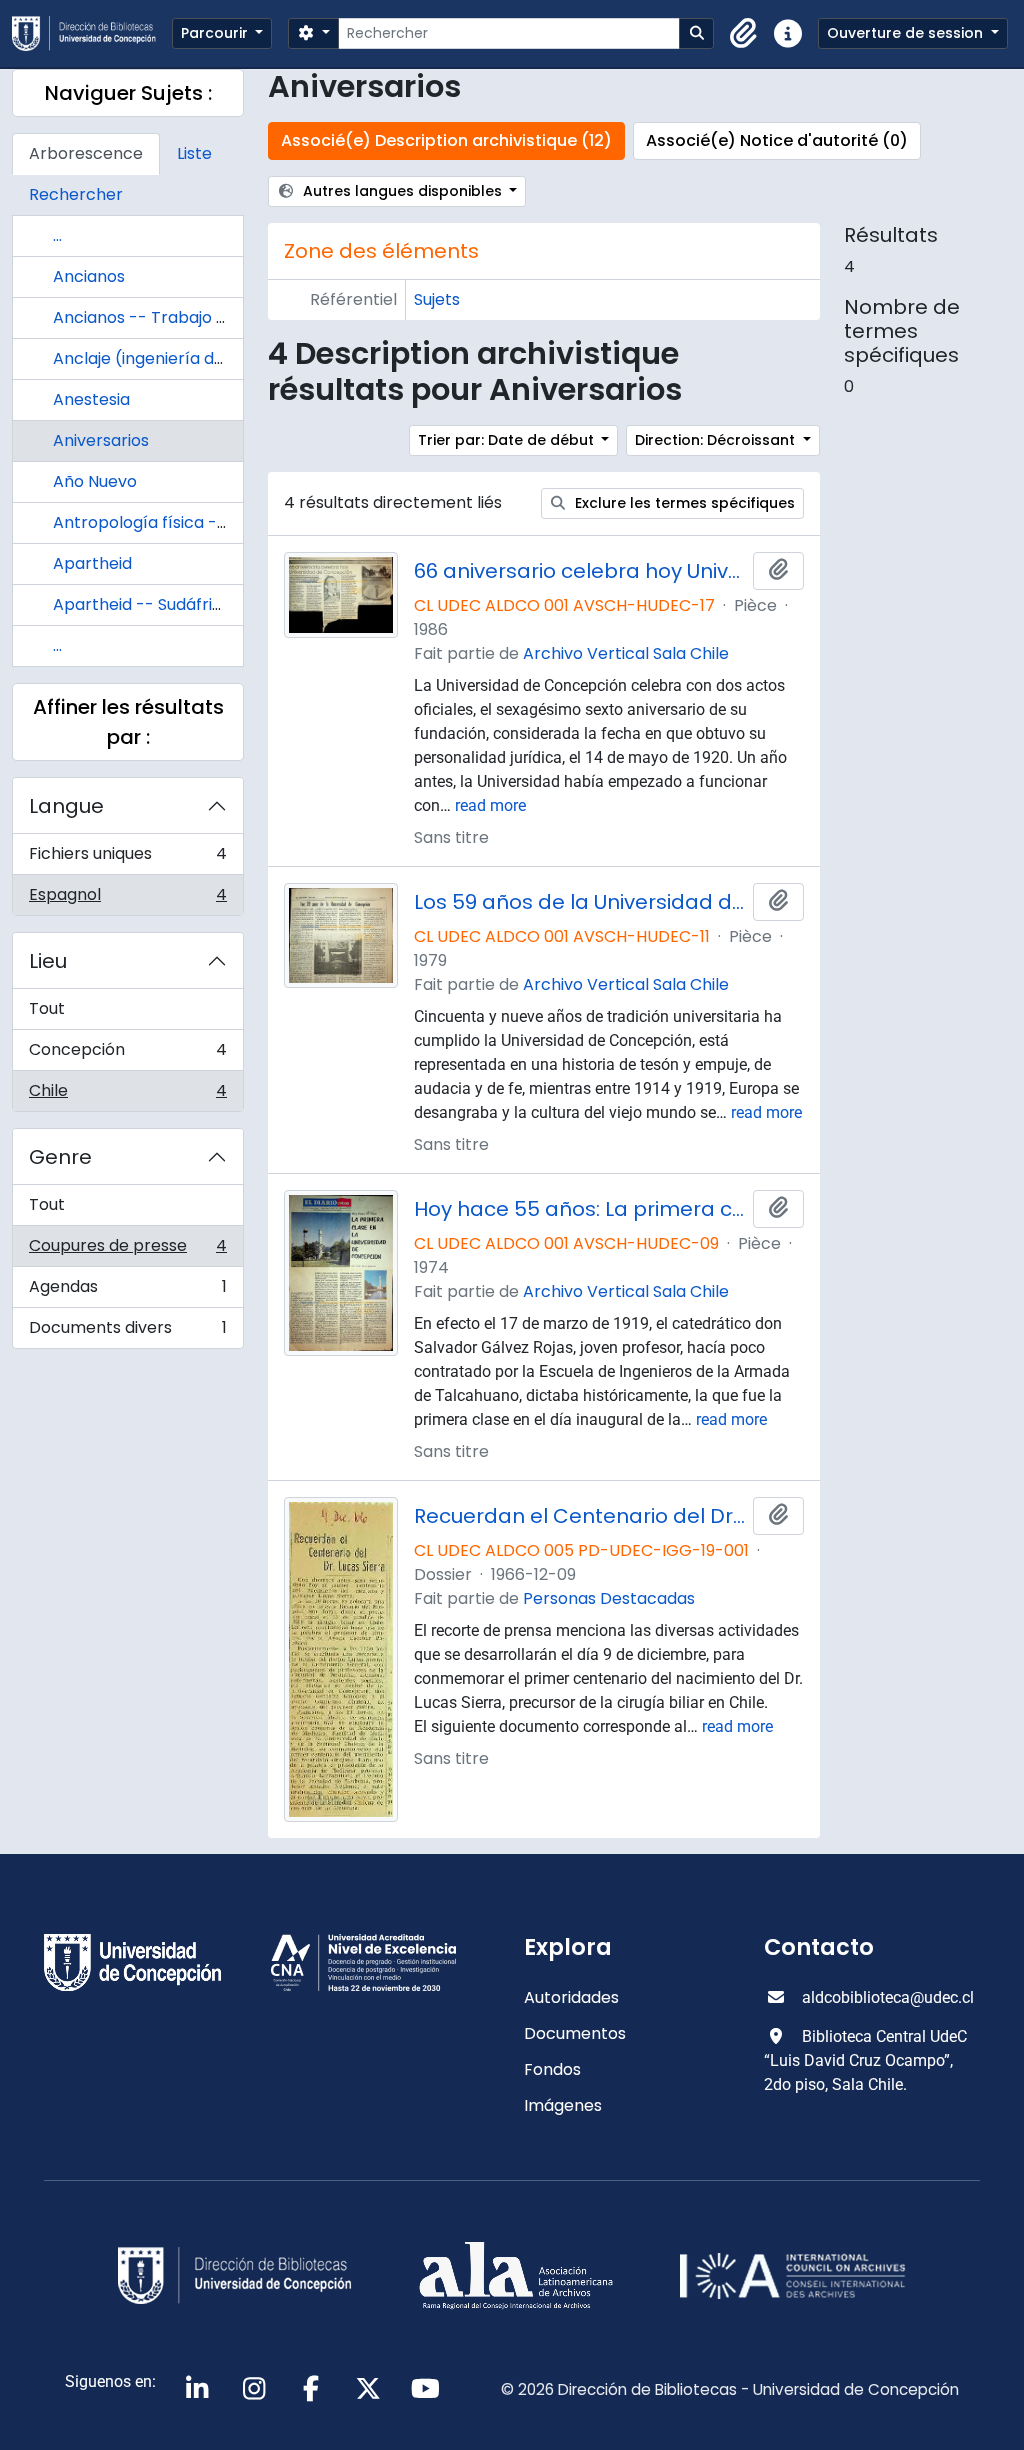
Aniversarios (101, 440)
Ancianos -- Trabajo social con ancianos (211, 317)
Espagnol (127, 899)
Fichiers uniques (127, 858)
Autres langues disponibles (402, 191)
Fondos (552, 2069)
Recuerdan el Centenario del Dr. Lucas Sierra (579, 1516)
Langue (66, 806)
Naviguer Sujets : (128, 93)
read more (490, 805)
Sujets (437, 299)
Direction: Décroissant (717, 440)
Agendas (127, 1291)
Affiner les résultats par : (128, 722)
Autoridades (571, 1997)
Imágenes (563, 2105)
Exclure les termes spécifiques (683, 503)
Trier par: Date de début (508, 440)
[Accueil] (92, 33)
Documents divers (127, 1332)
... (57, 235)
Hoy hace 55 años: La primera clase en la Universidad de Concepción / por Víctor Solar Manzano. (579, 1209)
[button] (744, 34)
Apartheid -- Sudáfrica (142, 604)
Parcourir (216, 33)
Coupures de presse (127, 1250)
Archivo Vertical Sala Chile (626, 653)
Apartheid (92, 563)
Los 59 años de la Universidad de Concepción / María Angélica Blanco (579, 902)
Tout (47, 1008)
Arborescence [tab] (86, 153)
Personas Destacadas (609, 1598)
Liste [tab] (194, 153)
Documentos (575, 2033)
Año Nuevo (95, 481)
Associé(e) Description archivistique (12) (446, 140)
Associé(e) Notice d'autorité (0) (777, 140)
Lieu (48, 961)
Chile (127, 1095)
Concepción (127, 1054)
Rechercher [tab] (76, 194)
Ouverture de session (907, 33)
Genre (60, 1157)
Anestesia (91, 399)
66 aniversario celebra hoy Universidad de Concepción (579, 571)
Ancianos (89, 276)
